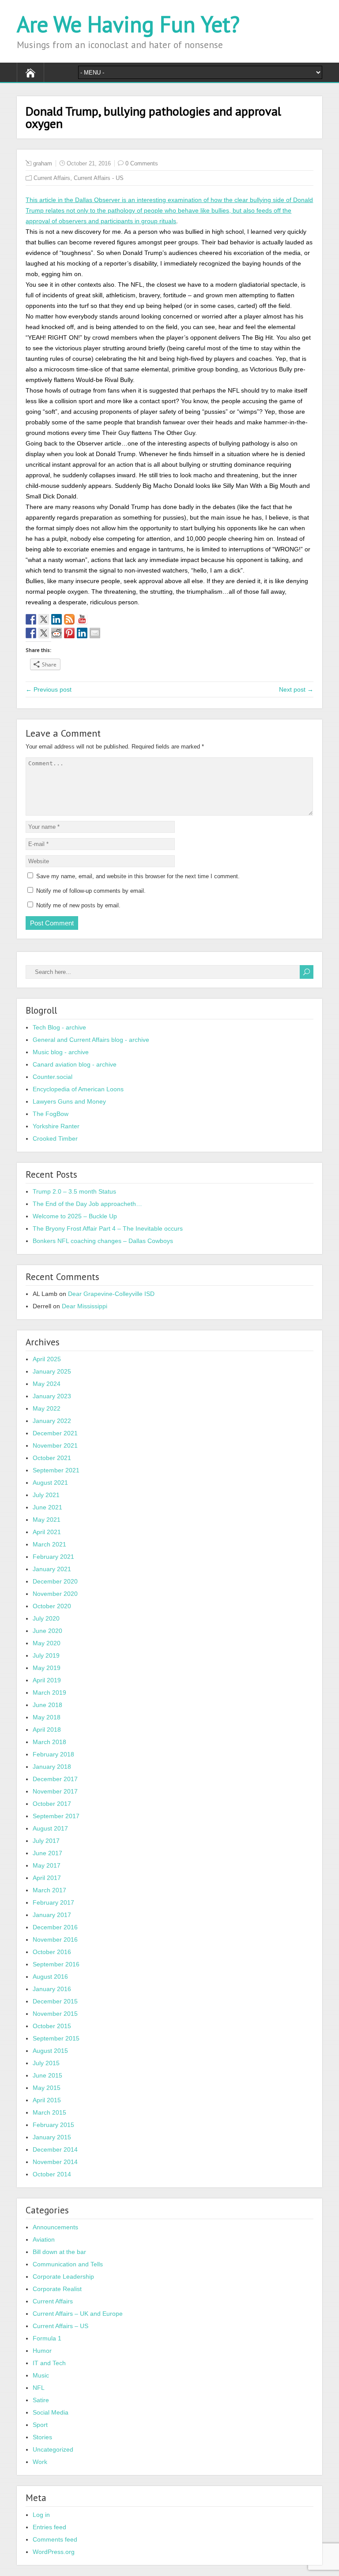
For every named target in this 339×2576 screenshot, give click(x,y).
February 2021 (53, 1557)
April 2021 (47, 1532)
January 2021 (52, 1569)
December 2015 (55, 2001)
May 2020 (47, 1643)
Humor (42, 2351)
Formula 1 (47, 2338)
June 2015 (47, 2075)
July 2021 (46, 1495)
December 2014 (55, 2149)
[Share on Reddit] (56, 633)
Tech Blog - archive (59, 1027)
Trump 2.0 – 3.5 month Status (74, 1191)
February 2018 (53, 1754)
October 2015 (52, 2026)
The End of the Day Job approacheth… (87, 1204)
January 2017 (52, 1915)
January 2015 (52, 2137)
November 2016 (55, 1939)
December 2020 (55, 1581)
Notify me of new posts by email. (78, 905)
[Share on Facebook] (31, 633)
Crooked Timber (55, 1138)
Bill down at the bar (59, 2252)
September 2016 (56, 1964)
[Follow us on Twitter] (44, 619)
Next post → (296, 689)
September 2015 (56, 2038)
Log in (41, 2515)
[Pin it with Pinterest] (69, 633)
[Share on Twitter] (44, 633)
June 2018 (47, 1705)
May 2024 (47, 1384)
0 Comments (142, 163)
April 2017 (47, 1878)
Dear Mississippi (85, 1306)
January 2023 (52, 1396)
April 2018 (47, 1730)
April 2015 (47, 2100)
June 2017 (47, 1853)
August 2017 (50, 1828)
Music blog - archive (61, 1052)
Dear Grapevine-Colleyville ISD (111, 1294)
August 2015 (50, 2051)
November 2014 (55, 2162)
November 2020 (55, 1594)
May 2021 (47, 1520)
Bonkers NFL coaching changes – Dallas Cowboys (103, 1241)
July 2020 (46, 1618)
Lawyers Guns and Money (69, 1101)
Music (41, 2375)
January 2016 (52, 1989)
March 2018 (49, 1742)
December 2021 (55, 1433)
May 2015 (47, 2088)
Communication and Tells (68, 2264)
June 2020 (47, 1631)
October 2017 (52, 1804)
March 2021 (49, 1544)
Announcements (55, 2227)
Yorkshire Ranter (56, 1126)
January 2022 (52, 1421)
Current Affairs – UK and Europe (78, 2314)
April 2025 (47, 1359)
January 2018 (52, 1767)
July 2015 (46, 2063)
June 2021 (47, 1507)
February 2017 (53, 1902)
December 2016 (55, 1927)
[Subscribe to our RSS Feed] (69, 619)
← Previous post (49, 689)
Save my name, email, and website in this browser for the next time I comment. (138, 876)
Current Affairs (52, 178)
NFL (39, 2388)
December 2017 (55, 1779)
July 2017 (46, 1841)
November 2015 (55, 2014)
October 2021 (52, 1458)
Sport (40, 2425)
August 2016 (50, 1977)
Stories (42, 2437)
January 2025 (52, 1371)
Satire (41, 2400)
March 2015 (49, 2112)
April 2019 (47, 1680)
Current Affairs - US (99, 178)
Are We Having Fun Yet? (128, 24)
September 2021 (56, 1470)
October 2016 (52, 1952)
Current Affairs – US (60, 2326)
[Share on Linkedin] (82, 633)
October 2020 (52, 1606)
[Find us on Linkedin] (56, 619)
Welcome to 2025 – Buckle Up (75, 1216)
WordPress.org (54, 2552)
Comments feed (55, 2539)
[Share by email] (95, 633)
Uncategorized (53, 2449)
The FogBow (51, 1114)
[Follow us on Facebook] (31, 619)
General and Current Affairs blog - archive (91, 1040)
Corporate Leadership (63, 2276)
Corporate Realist (57, 2289)
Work (40, 2462)
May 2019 (47, 1668)
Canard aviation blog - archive (75, 1064)
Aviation (44, 2239)
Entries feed (49, 2527)
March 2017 (49, 1890)
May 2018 (47, 1717)
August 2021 (50, 1483)
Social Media (51, 2412)
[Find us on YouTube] (82, 619)
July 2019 (46, 1655)
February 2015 (53, 2125)
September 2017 (56, 1816)
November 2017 (55, 1791)
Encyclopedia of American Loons (78, 1089)
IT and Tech (49, 2363)
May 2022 (47, 1408)
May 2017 (47, 1865)
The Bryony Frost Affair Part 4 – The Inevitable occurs (108, 1228)
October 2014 (52, 2174)
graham (43, 163)
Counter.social (53, 1077)
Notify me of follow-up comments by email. (91, 891)
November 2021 (55, 1445)
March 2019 (49, 1692)
